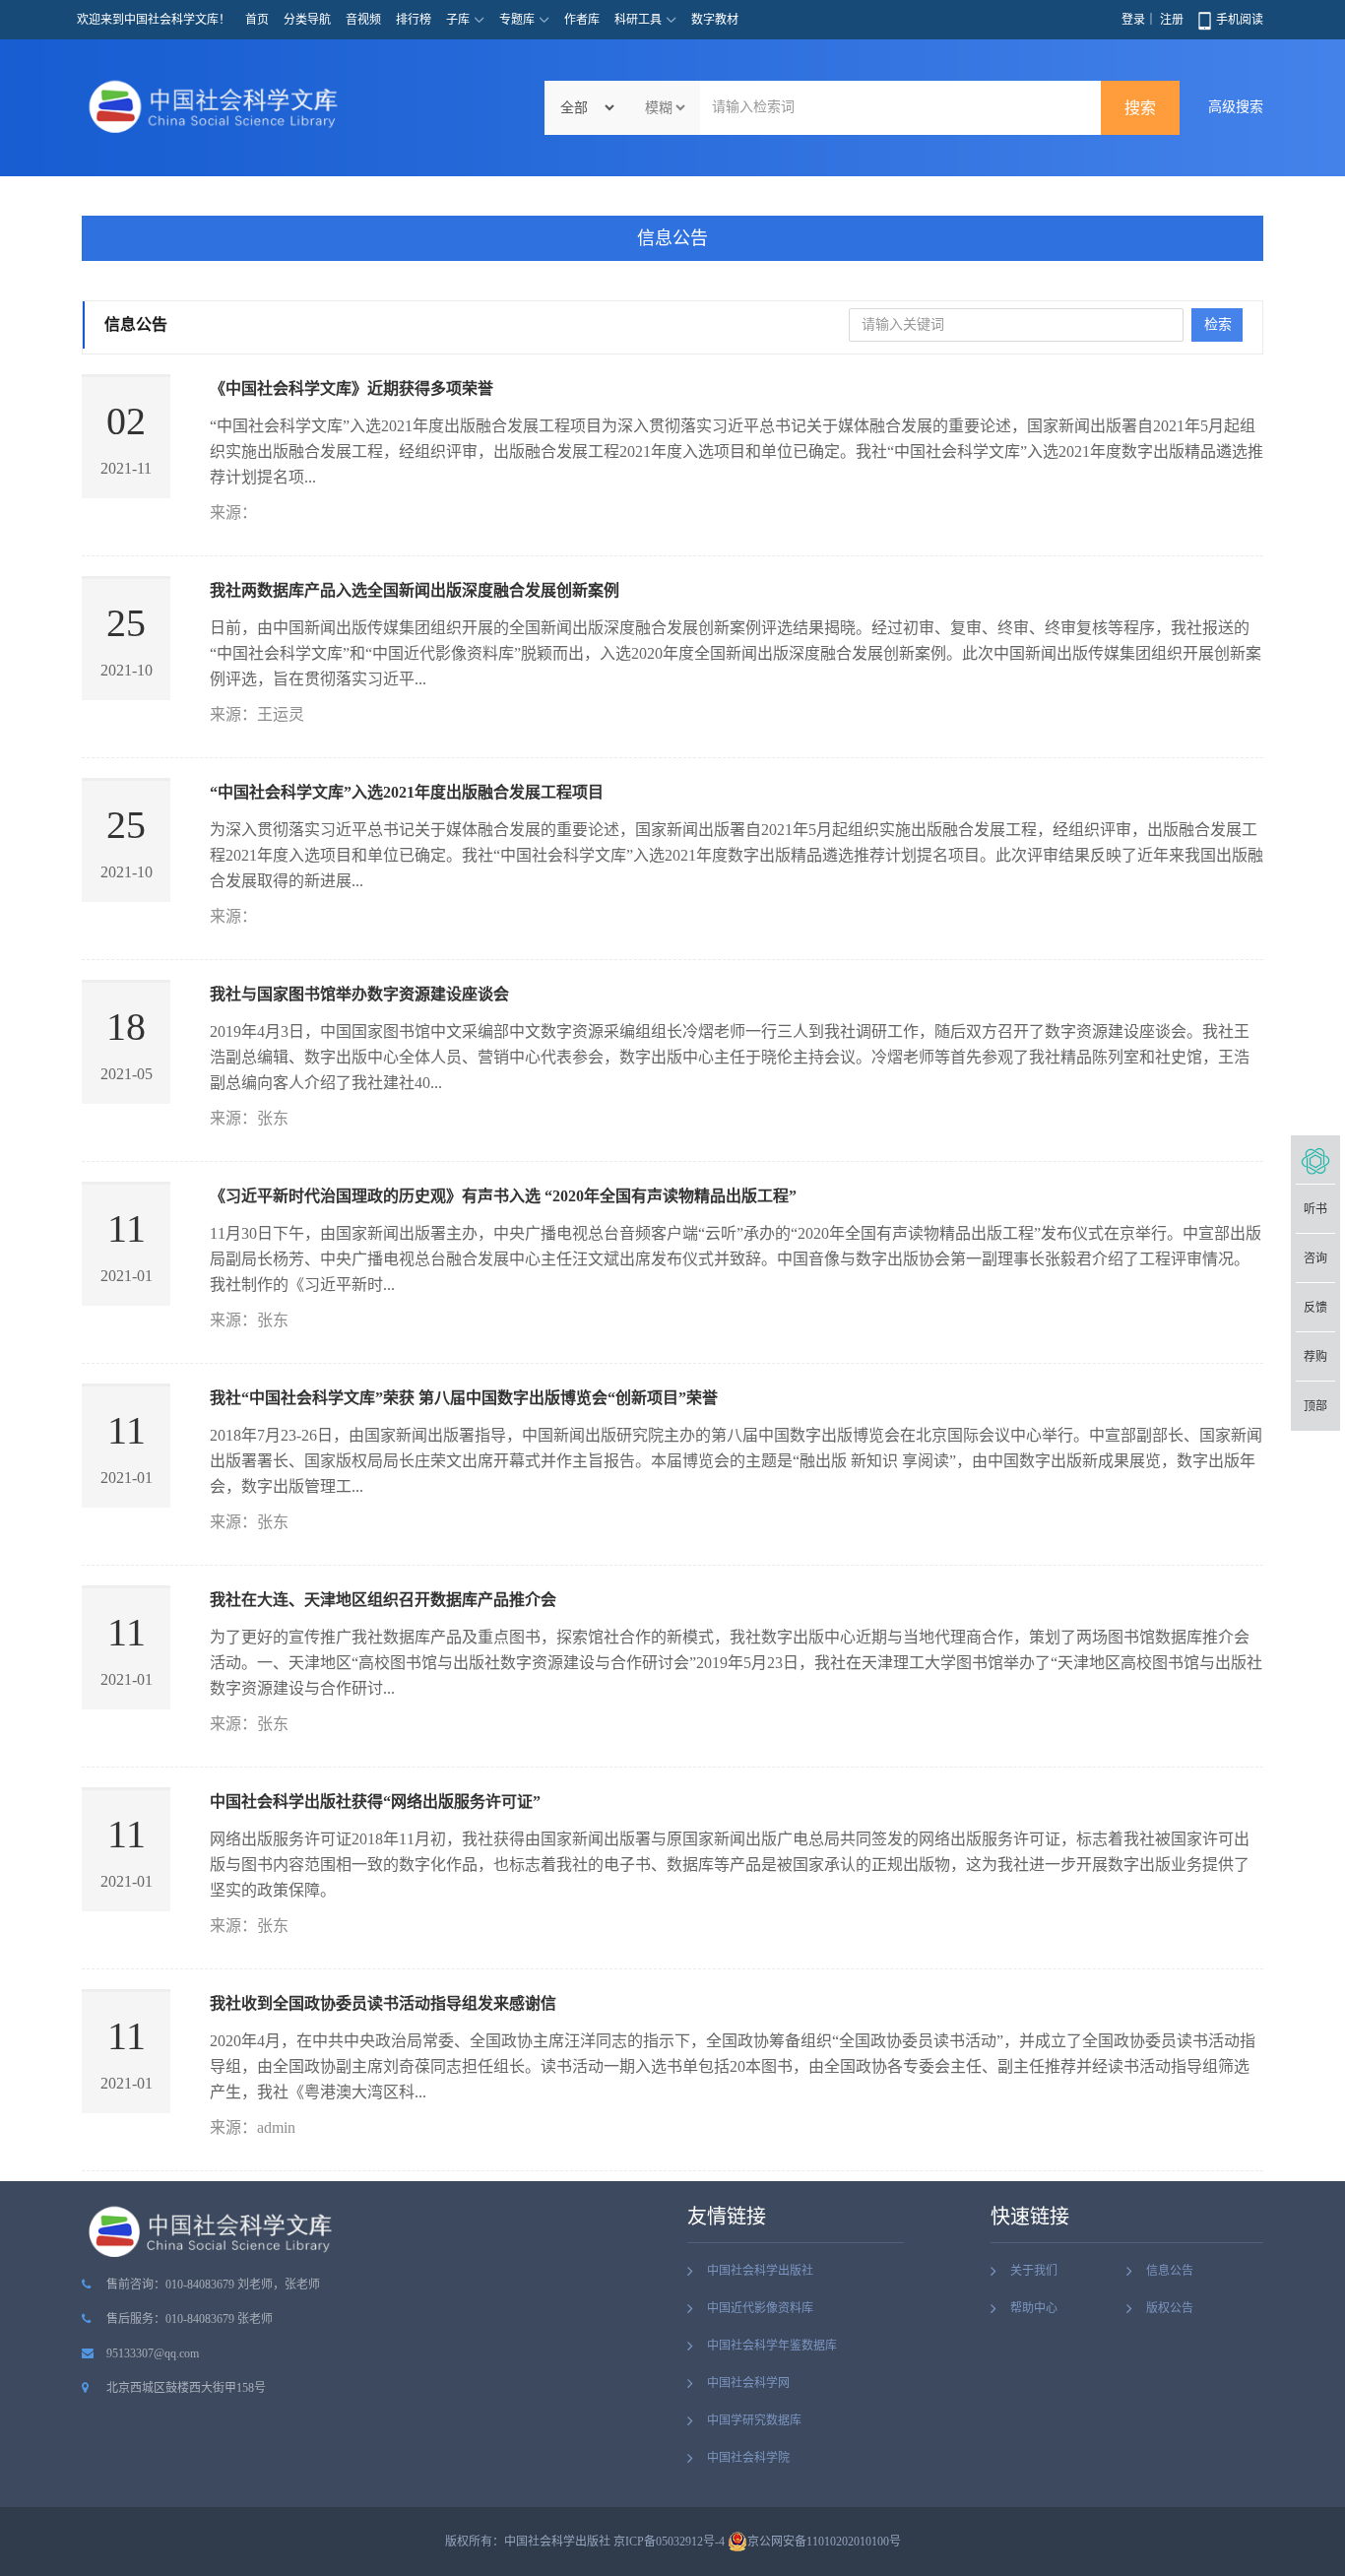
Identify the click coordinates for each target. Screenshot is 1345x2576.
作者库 (582, 20)
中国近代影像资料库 (760, 2308)
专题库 (517, 20)
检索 (1218, 324)
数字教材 (715, 20)
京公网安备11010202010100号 (824, 2542)
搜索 (1140, 108)
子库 (458, 20)
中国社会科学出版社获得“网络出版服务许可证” (375, 1802)
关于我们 (1034, 2271)
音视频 (363, 20)
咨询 (1315, 1258)
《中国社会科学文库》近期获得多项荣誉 (352, 388)
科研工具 (638, 20)
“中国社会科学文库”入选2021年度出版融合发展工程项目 (407, 792)
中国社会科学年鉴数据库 (772, 2346)
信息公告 (672, 238)
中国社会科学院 (748, 2458)
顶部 (1315, 1406)
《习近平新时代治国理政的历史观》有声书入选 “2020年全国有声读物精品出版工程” (503, 1196)
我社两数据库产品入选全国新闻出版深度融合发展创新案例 (415, 590)
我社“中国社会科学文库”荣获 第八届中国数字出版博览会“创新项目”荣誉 (464, 1398)
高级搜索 (1236, 107)
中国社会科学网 (748, 2383)
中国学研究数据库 (754, 2420)
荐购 (1315, 1357)
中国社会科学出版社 (760, 2271)
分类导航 (307, 20)
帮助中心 (1034, 2308)
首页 (257, 20)
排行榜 (414, 20)
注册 (1172, 20)
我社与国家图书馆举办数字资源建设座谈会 (359, 994)
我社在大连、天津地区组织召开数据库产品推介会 (383, 1600)
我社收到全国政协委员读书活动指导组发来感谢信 (383, 2003)
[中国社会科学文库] (218, 106)
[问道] (1315, 1160)
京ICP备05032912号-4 (669, 2542)
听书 (1315, 1209)
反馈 (1315, 1308)
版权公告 (1170, 2308)
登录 (1133, 20)
